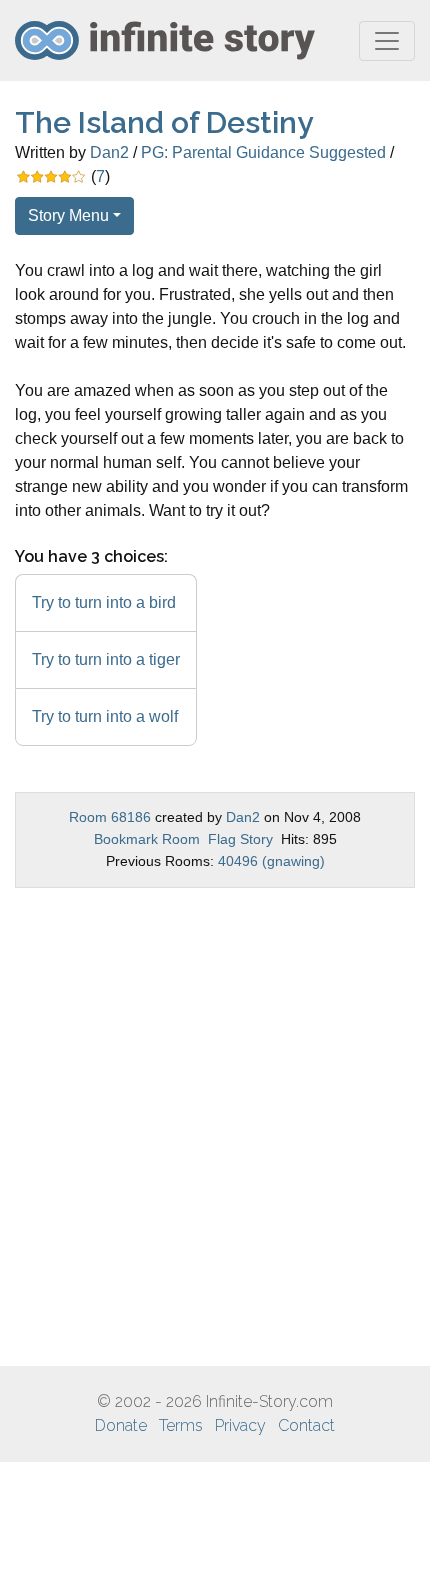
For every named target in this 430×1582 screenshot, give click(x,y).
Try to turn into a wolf (105, 716)
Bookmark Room (147, 839)
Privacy (240, 1425)
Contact (306, 1425)
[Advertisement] (215, 1127)
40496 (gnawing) (271, 861)
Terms (181, 1425)
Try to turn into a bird (104, 602)
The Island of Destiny (164, 122)
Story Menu (68, 215)
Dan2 (109, 152)
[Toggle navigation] (387, 41)
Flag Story (240, 839)
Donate (121, 1425)
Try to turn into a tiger (106, 659)
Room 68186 (110, 817)
